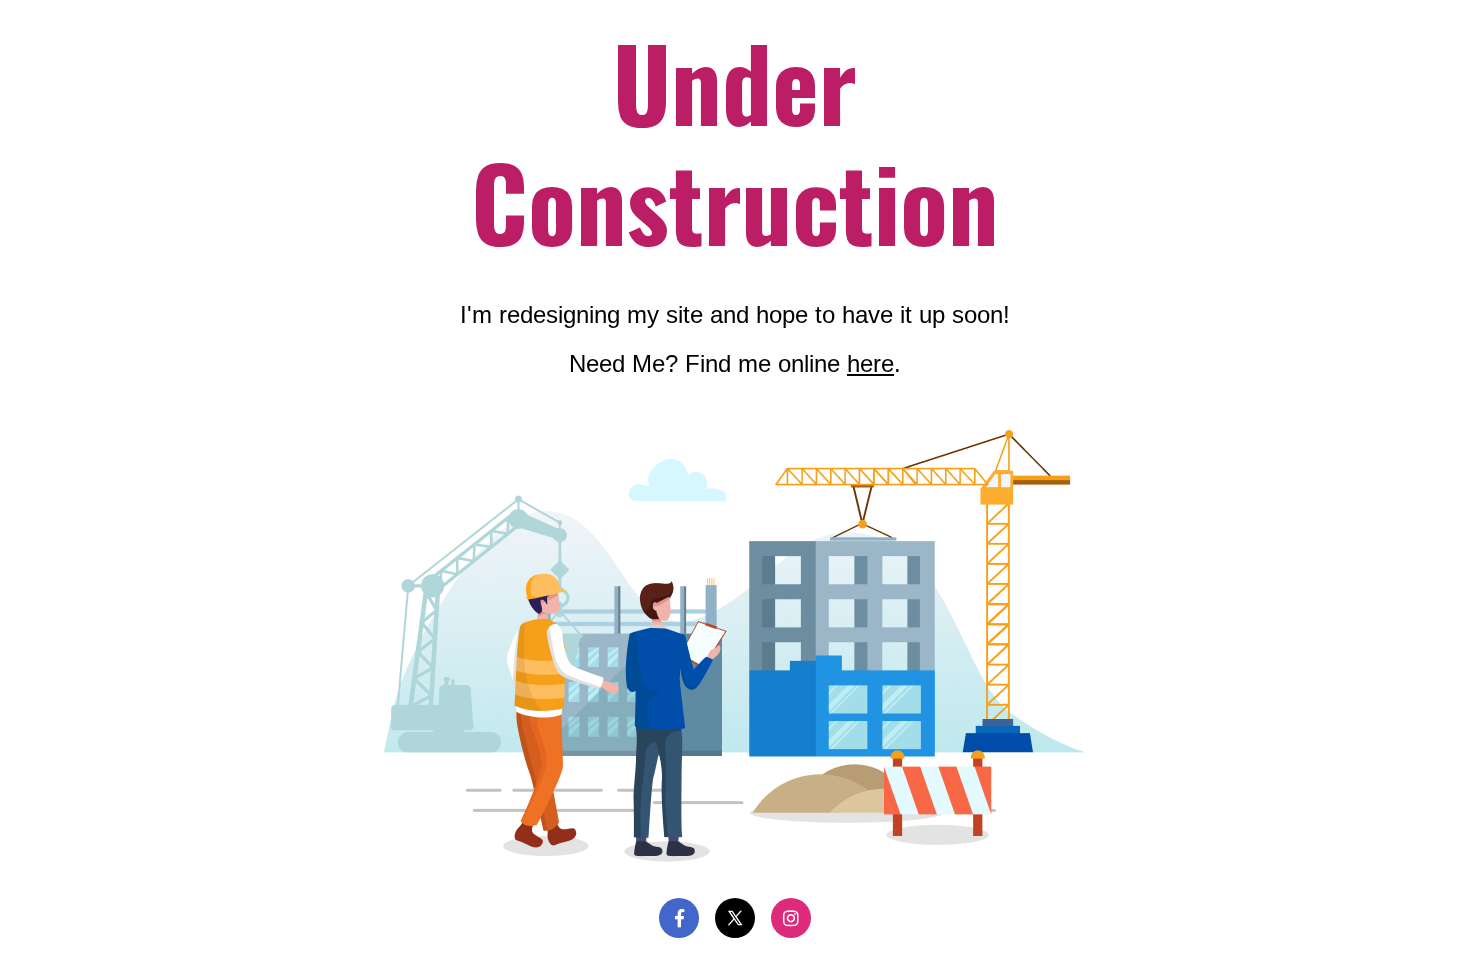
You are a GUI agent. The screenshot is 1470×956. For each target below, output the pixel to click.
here (870, 363)
